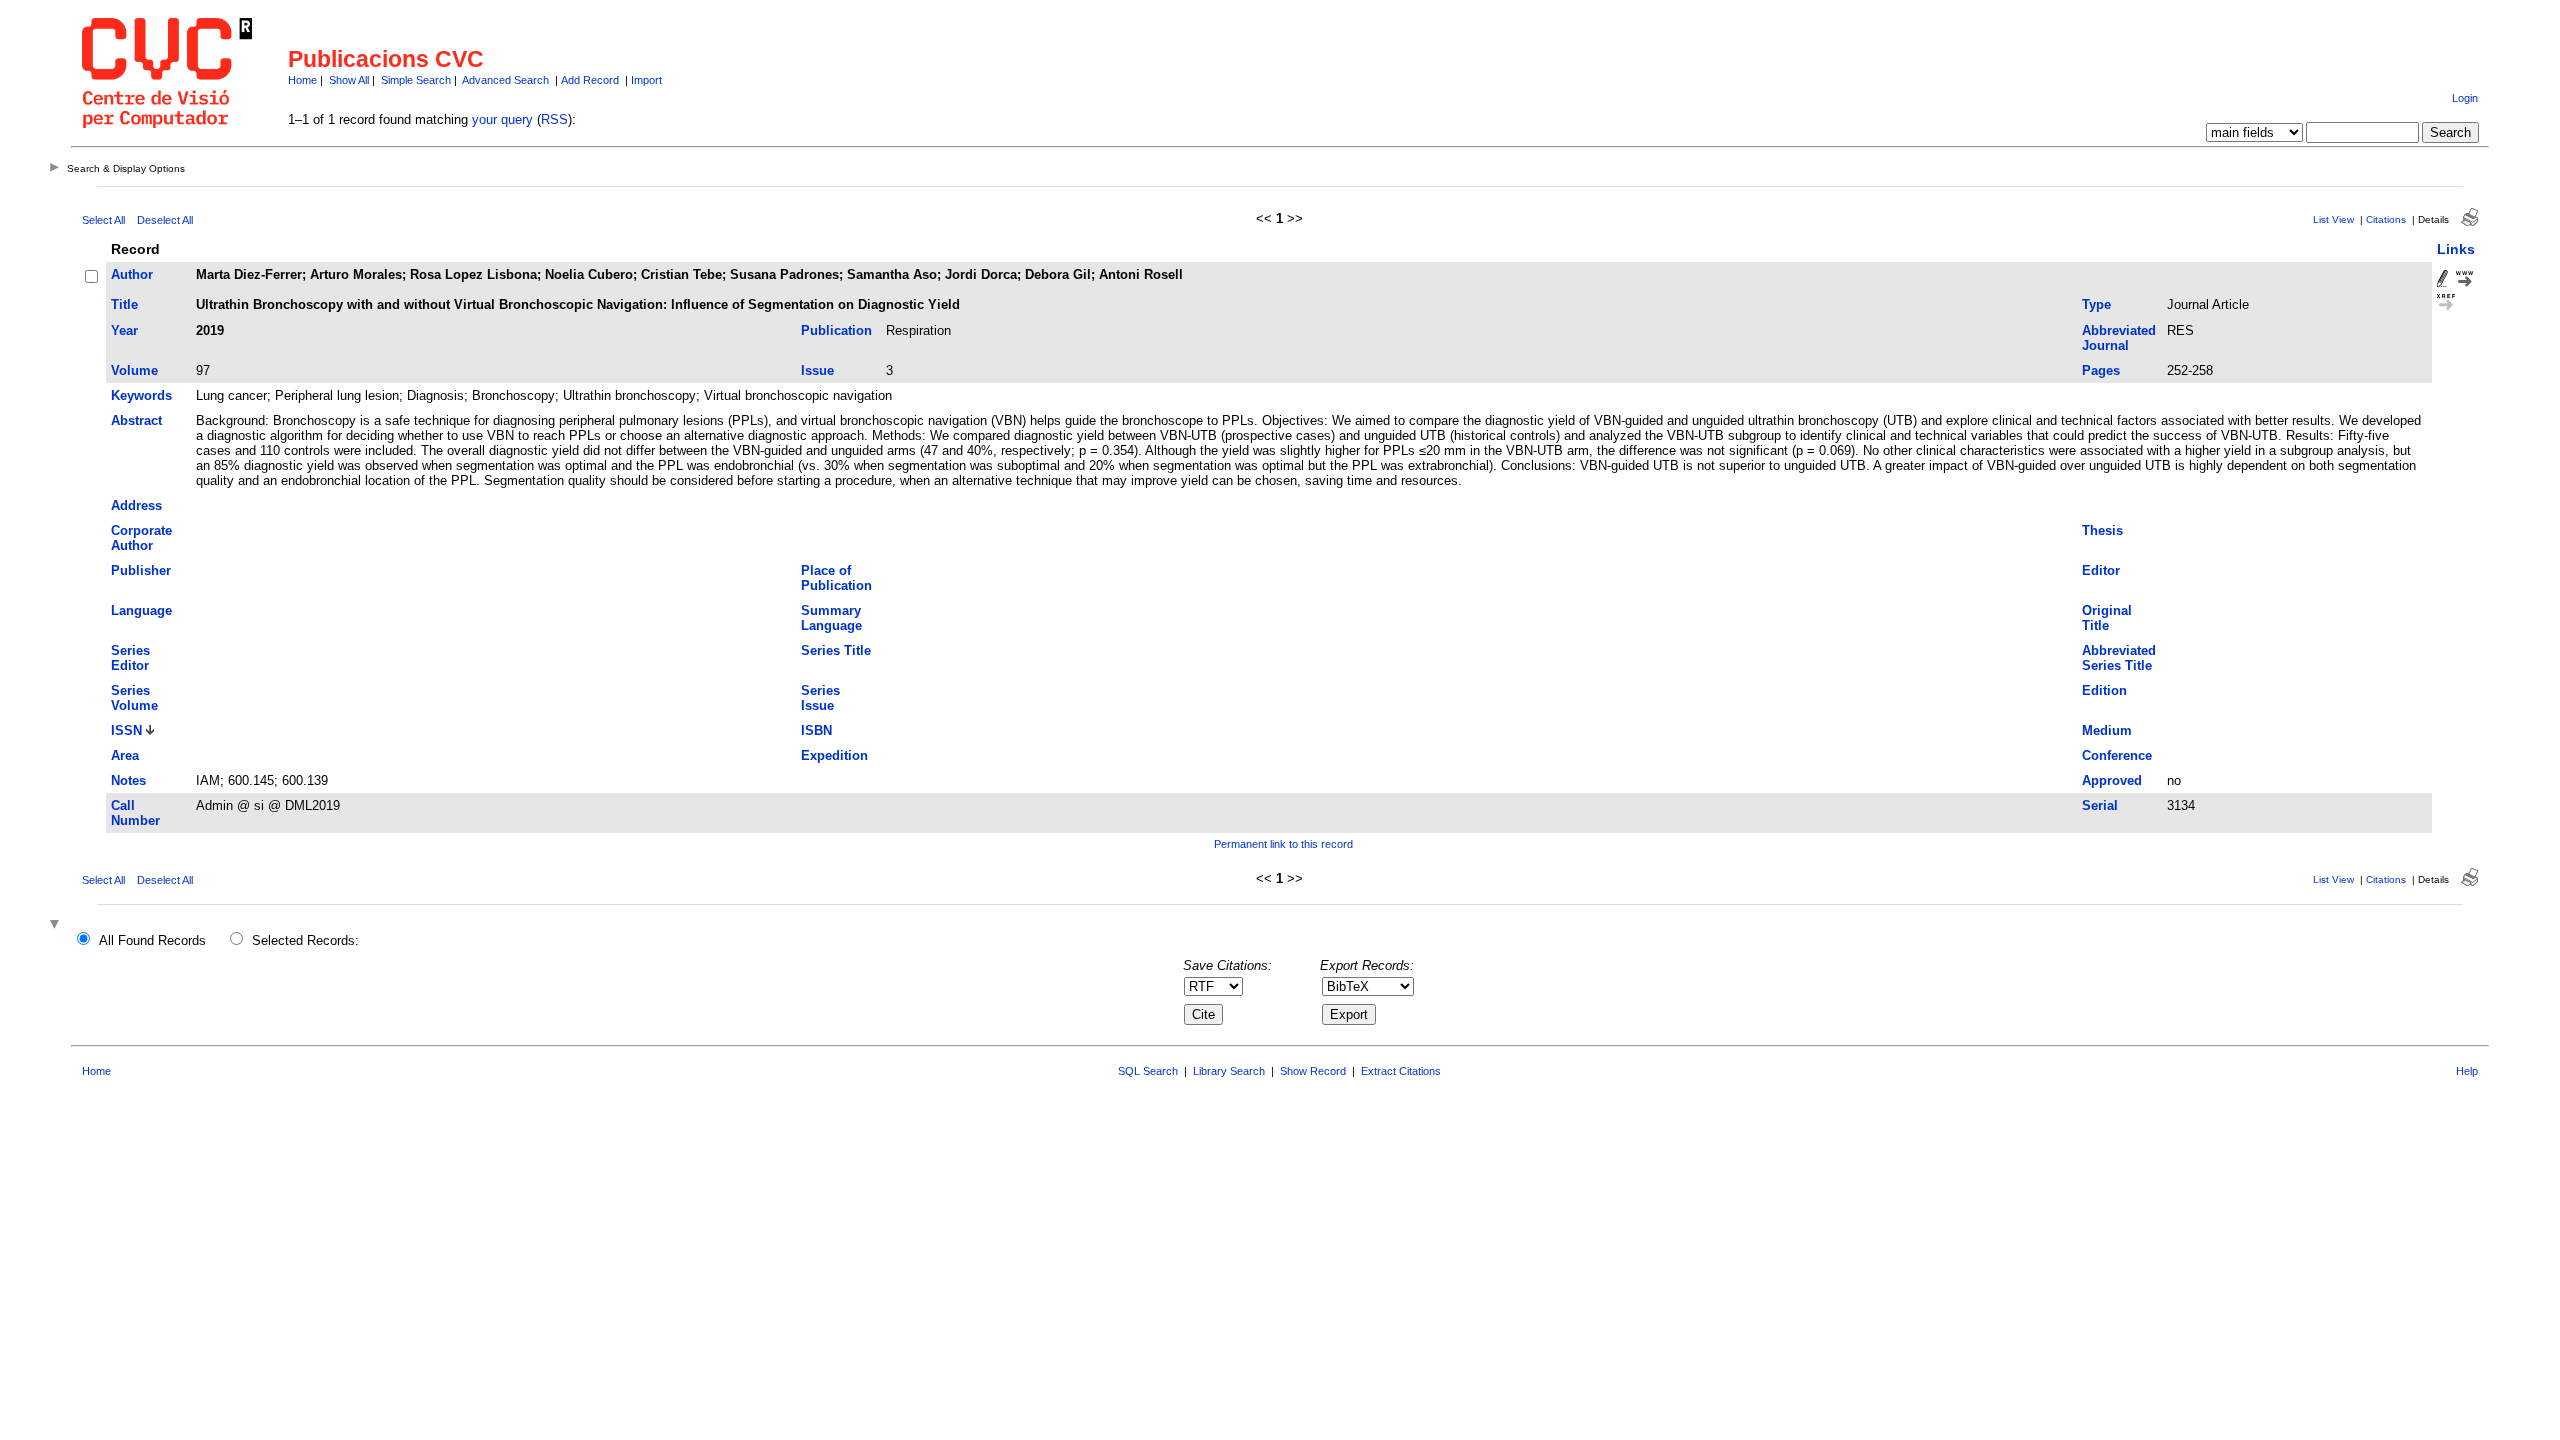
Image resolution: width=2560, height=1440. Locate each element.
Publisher (141, 570)
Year (124, 330)
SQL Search (1148, 1071)
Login (2465, 98)
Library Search (1229, 1071)
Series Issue (820, 698)
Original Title (2107, 618)
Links (2456, 249)
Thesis (2102, 530)
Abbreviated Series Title (2119, 658)
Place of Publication (836, 578)
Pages (2101, 370)
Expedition (834, 755)
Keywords (141, 395)
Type (2096, 304)
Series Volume (134, 698)
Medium (2107, 730)
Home (302, 80)
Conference (2117, 755)
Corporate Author (141, 538)
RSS (554, 119)
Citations (2386, 219)
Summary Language (831, 618)
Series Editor (130, 658)
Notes (128, 780)
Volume (134, 370)
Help (2467, 1071)
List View (2333, 219)
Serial (2100, 805)
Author (132, 274)
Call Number (135, 813)
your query (502, 119)
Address (136, 505)
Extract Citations (1401, 1071)
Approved (2112, 780)
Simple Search (416, 80)
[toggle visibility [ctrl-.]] (57, 925)
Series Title (836, 650)
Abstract (136, 420)
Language (141, 610)
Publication (836, 330)
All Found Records (152, 940)
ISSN (126, 730)
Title (124, 304)
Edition (2104, 690)
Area (125, 755)
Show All (349, 80)
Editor (2101, 570)
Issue (817, 370)
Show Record (1313, 1071)
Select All (103, 220)
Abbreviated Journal (2119, 338)
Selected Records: (305, 940)
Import (646, 80)
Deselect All (165, 220)
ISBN (816, 730)
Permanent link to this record (1283, 844)
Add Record (590, 80)
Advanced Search (505, 80)
